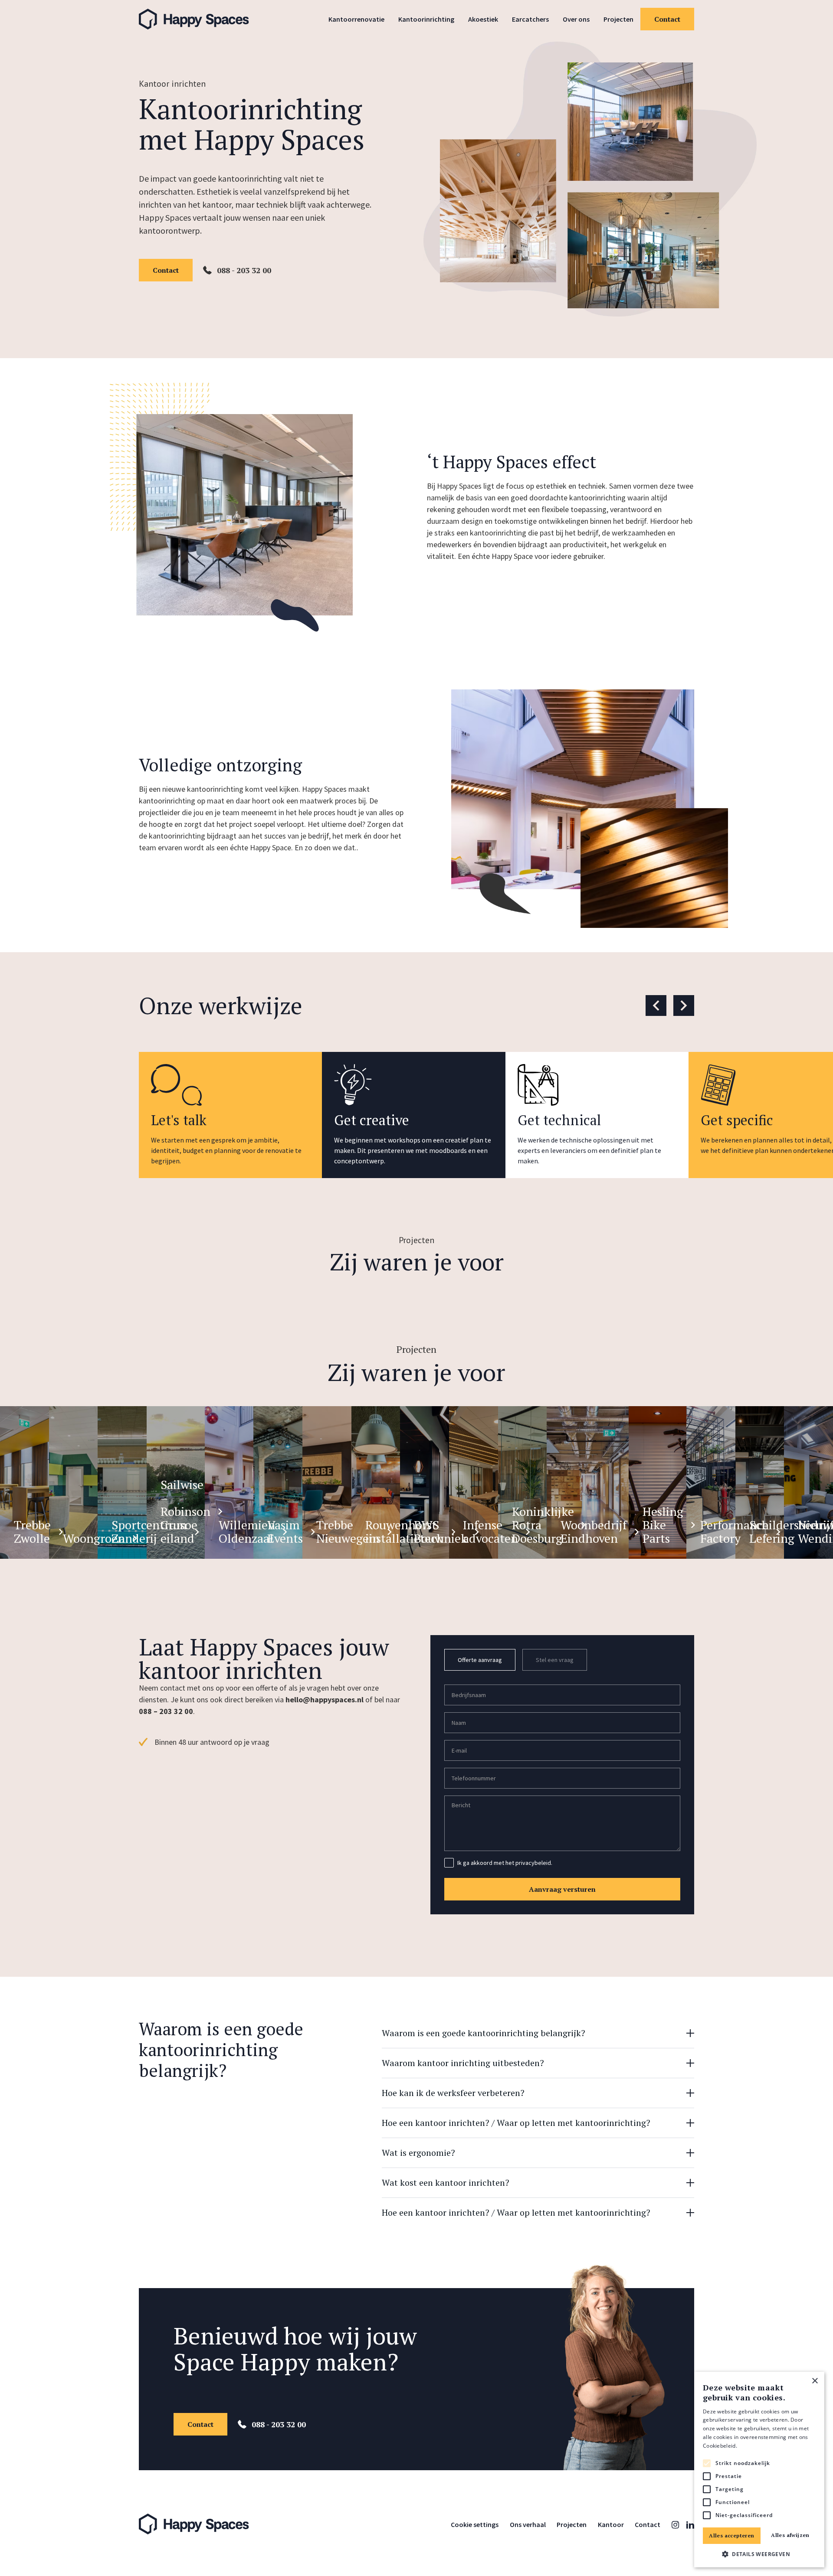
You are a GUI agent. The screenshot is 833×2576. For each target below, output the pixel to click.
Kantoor (611, 2524)
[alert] (759, 2470)
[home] (201, 19)
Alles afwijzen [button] (790, 2535)
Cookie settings (475, 2524)
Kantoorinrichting (426, 19)
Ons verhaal (528, 2524)
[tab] (480, 1660)
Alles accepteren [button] (731, 2535)
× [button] (815, 2381)
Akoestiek (483, 19)
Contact (667, 19)
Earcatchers (530, 19)
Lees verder (753, 2446)
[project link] (25, 1482)
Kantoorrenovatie (356, 19)
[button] (759, 2554)
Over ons (576, 19)
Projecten (618, 19)
